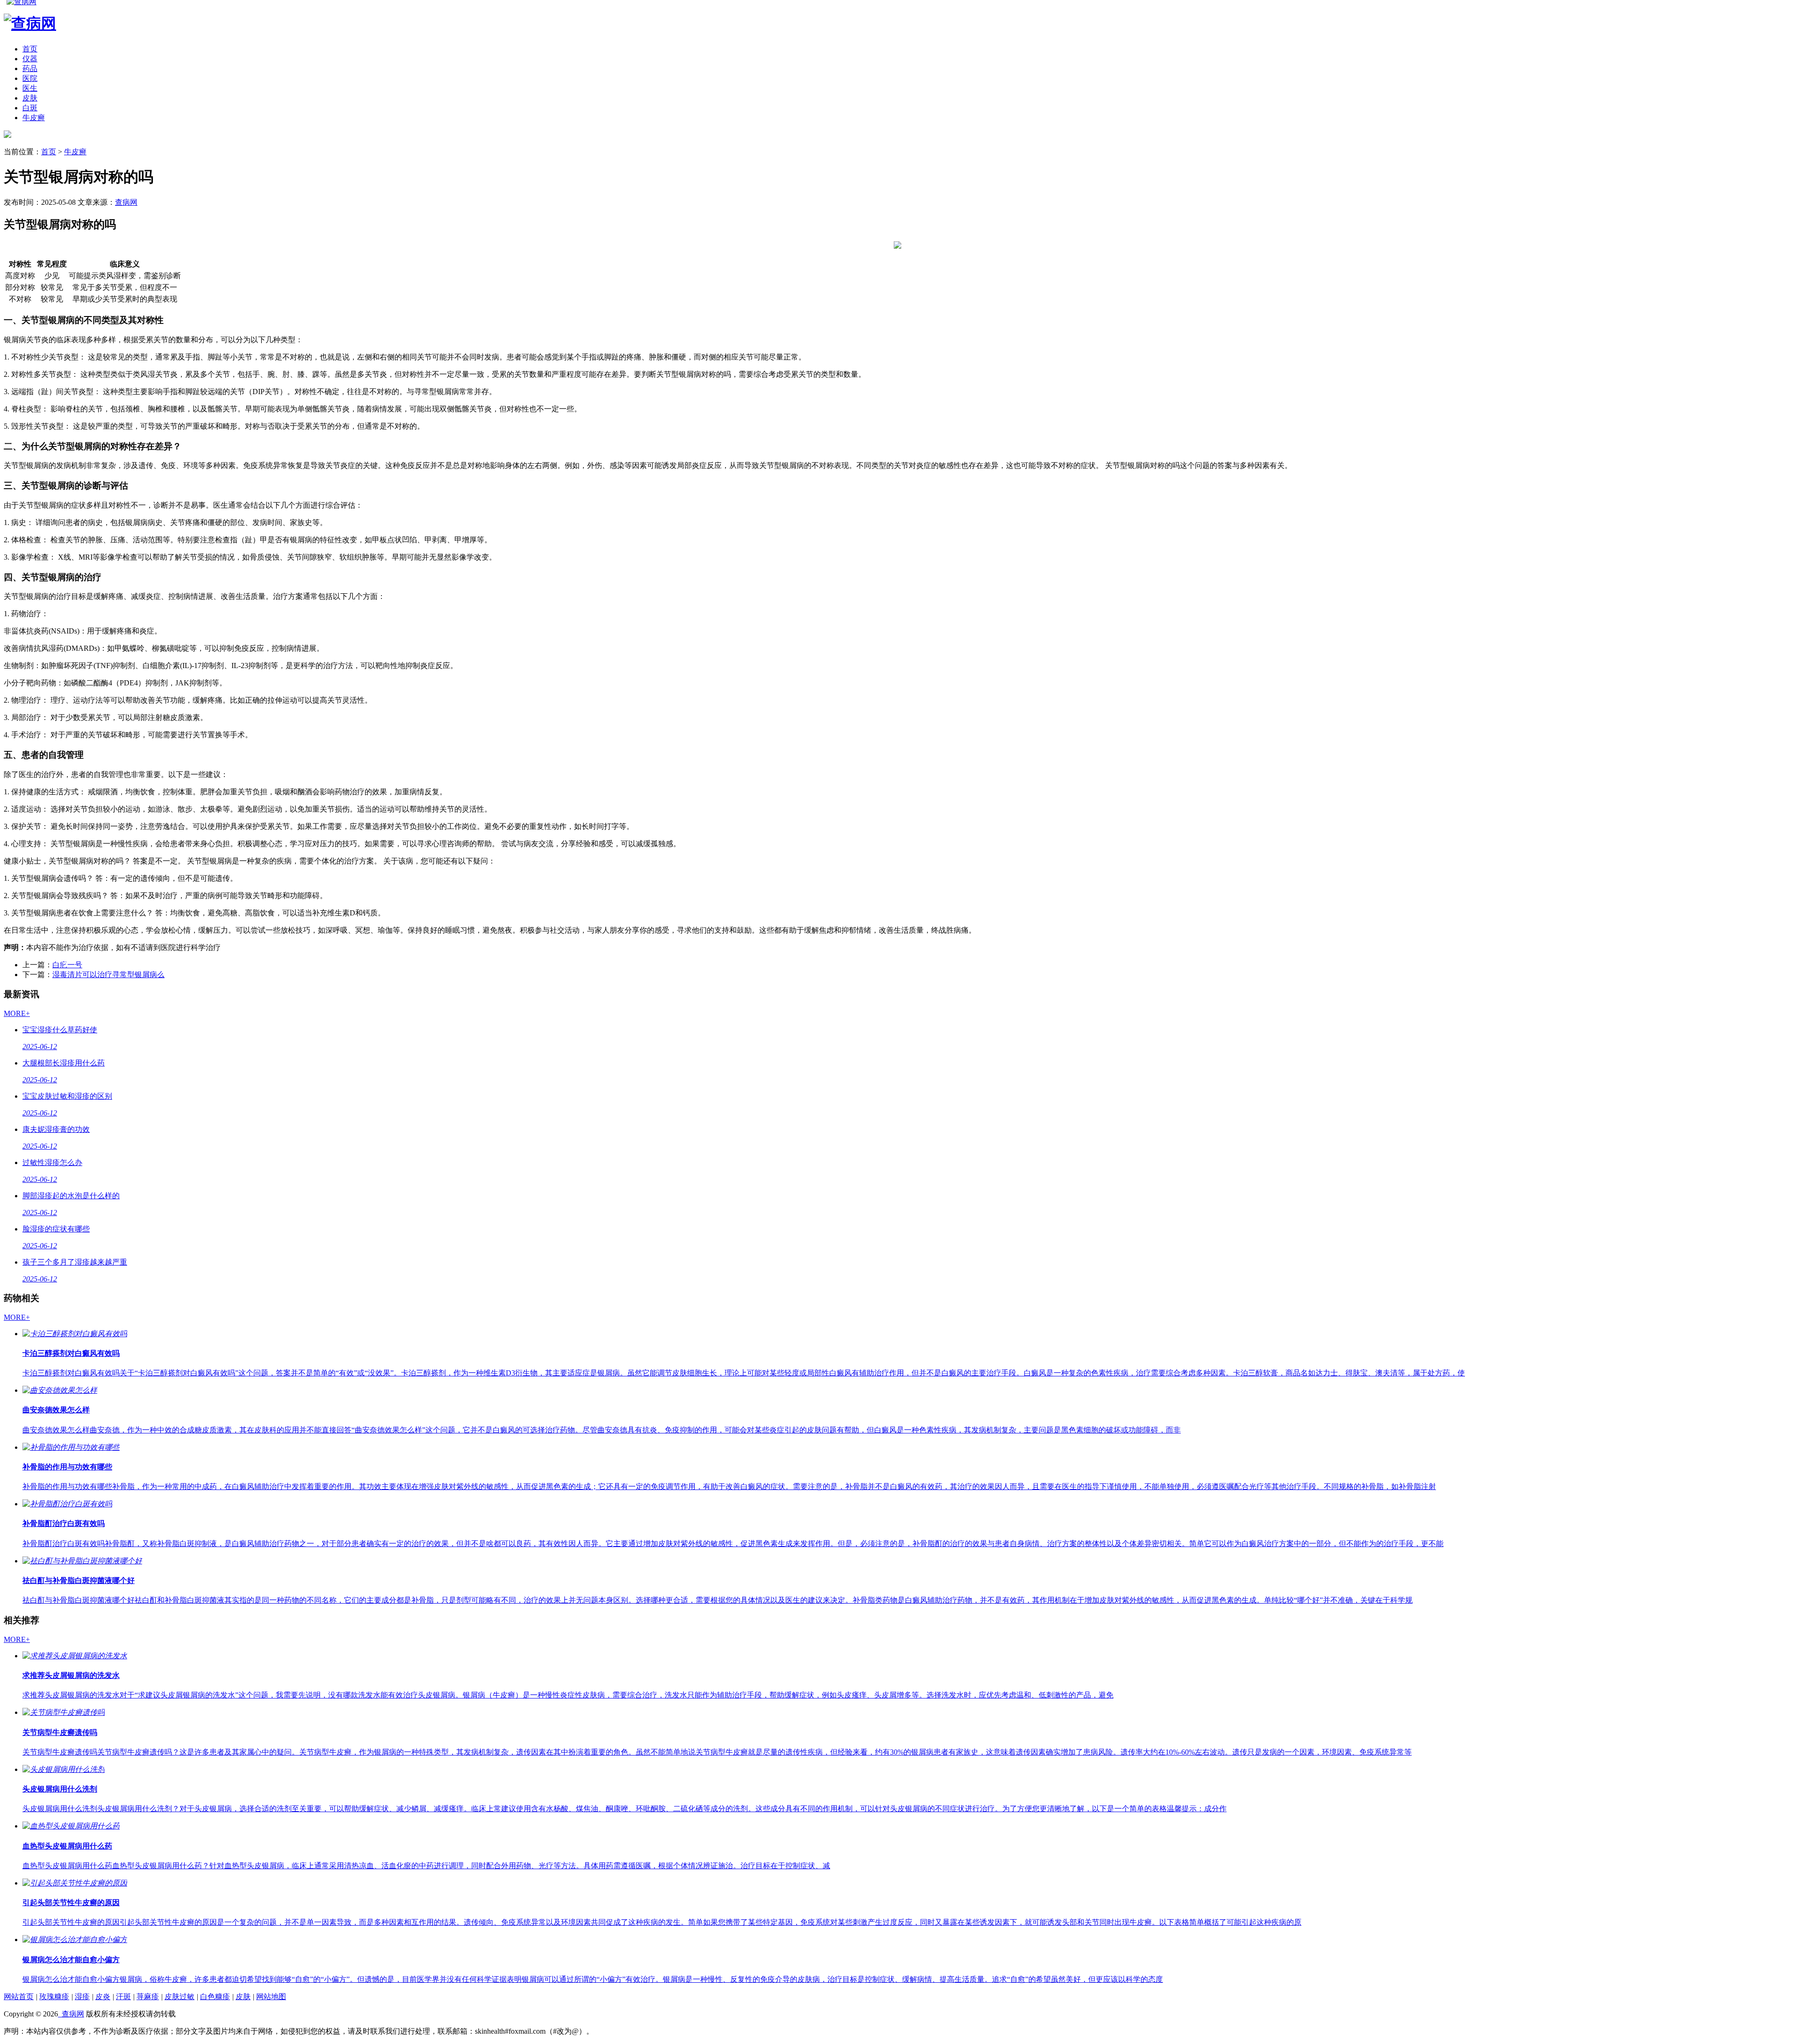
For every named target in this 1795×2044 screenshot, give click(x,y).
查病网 (126, 202)
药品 (30, 68)
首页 (30, 49)
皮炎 (103, 1997)
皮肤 (30, 98)
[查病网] (7, 135)
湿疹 (82, 1997)
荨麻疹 (148, 1997)
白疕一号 (67, 965)
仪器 (30, 59)
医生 (30, 88)
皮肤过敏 (179, 1997)
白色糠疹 (215, 1997)
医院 (30, 78)
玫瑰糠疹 (54, 1997)
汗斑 (123, 1997)
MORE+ (17, 1013)
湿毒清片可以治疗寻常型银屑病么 (108, 975)
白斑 (30, 108)
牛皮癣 (34, 118)
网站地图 (271, 1997)
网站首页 (19, 1997)
